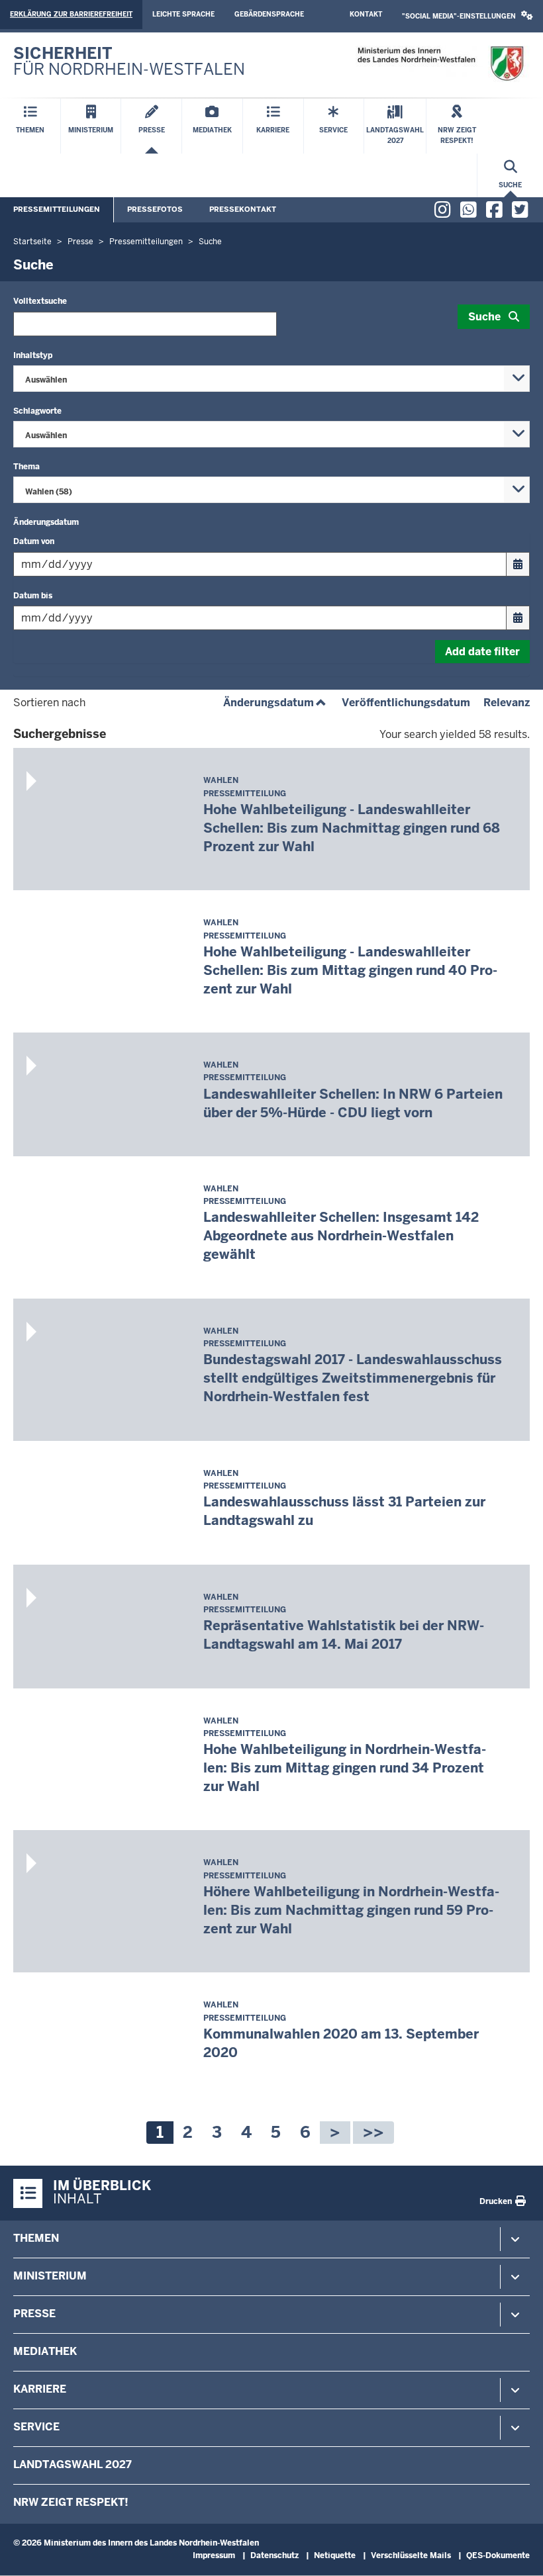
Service (36, 2427)
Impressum (214, 2555)
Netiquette (335, 2555)
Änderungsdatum (276, 703)
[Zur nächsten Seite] (335, 2133)
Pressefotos (155, 209)
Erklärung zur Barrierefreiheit (71, 14)
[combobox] (271, 379)
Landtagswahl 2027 (73, 2464)
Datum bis (33, 596)
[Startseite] (440, 64)
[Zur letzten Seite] (373, 2133)
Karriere (40, 2389)
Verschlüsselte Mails (411, 2555)
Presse (34, 2314)
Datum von (34, 541)
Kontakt (366, 14)
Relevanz (507, 703)
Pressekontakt (243, 209)
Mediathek (45, 2351)
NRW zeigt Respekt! (71, 2502)
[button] (468, 16)
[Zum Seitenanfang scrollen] (517, 2552)
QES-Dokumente (498, 2555)
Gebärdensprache (269, 14)
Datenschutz (274, 2555)
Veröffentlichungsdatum (406, 703)
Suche (484, 317)
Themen (36, 2238)
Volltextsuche (40, 301)
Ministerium (50, 2276)
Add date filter (482, 652)
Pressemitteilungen (57, 209)
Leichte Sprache (183, 14)
